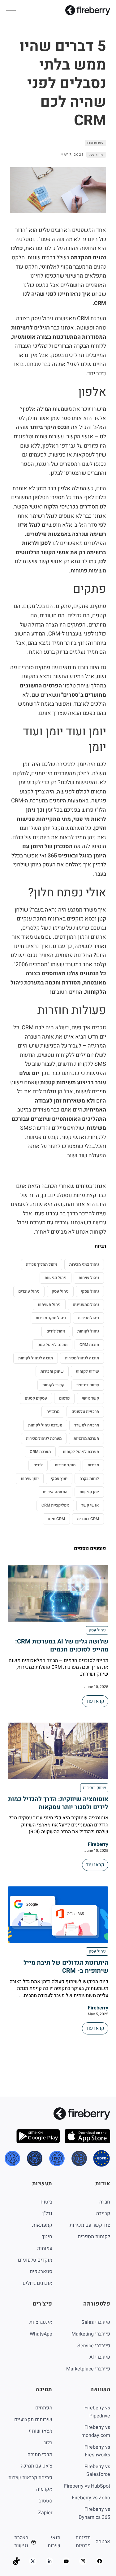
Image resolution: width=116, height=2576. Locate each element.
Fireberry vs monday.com (96, 2431)
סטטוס (45, 2501)
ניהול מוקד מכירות (51, 1318)
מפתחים (44, 2408)
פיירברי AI (100, 2357)
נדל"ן (47, 2213)
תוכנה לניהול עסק (52, 1345)
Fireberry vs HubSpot (87, 2486)
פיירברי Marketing (91, 2334)
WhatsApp (41, 2334)
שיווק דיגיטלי (88, 1385)
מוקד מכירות (65, 1465)
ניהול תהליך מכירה (42, 1264)
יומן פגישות (89, 1492)
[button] (11, 10)
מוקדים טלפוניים (35, 2260)
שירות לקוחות (87, 1371)
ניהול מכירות (88, 1318)
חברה (105, 2202)
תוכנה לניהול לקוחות (36, 1358)
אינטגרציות (41, 2322)
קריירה (103, 2213)
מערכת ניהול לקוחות (45, 1425)
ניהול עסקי (90, 1291)
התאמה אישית (55, 1492)
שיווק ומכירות (52, 1371)
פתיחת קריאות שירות (30, 2478)
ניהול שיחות (89, 1278)
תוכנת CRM (89, 1345)
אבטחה (103, 2542)
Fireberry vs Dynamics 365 (94, 2513)
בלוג (48, 2443)
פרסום (64, 1398)
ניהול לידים (56, 1331)
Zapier (45, 2513)
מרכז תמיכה (40, 2455)
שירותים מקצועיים (33, 2420)
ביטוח (46, 2202)
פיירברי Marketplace (88, 2369)
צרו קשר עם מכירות (90, 2225)
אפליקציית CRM (55, 1505)
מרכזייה (53, 1411)
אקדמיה (44, 2489)
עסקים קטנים (36, 1398)
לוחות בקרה (89, 1479)
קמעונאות (42, 2225)
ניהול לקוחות (88, 1331)
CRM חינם (56, 1519)
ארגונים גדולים (37, 2283)
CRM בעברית (88, 1519)
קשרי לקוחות (53, 1385)
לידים (38, 1465)
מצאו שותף (41, 2431)
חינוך (47, 2237)
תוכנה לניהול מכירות (82, 1358)
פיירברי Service (94, 2346)
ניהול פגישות (56, 1278)
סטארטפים (41, 2272)
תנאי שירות (54, 2542)
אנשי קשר (90, 1505)
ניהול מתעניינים (86, 1305)
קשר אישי (90, 1398)
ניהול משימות (49, 1305)
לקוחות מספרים (94, 2237)
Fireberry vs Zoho (91, 2498)
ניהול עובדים (29, 1291)
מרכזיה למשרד (87, 1425)
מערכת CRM (40, 1452)
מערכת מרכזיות (86, 1438)
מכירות (93, 1465)
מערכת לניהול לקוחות (81, 1452)
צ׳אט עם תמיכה (37, 2466)
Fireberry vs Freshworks (97, 2451)
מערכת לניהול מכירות (44, 1438)
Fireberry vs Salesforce (97, 2471)
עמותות (45, 2248)
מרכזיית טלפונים (85, 1411)
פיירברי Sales (96, 2322)
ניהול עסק (96, 155)
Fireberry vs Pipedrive (97, 2412)
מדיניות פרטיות (83, 2542)
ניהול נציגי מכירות (84, 1264)
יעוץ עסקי (59, 1479)
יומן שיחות (30, 1479)
